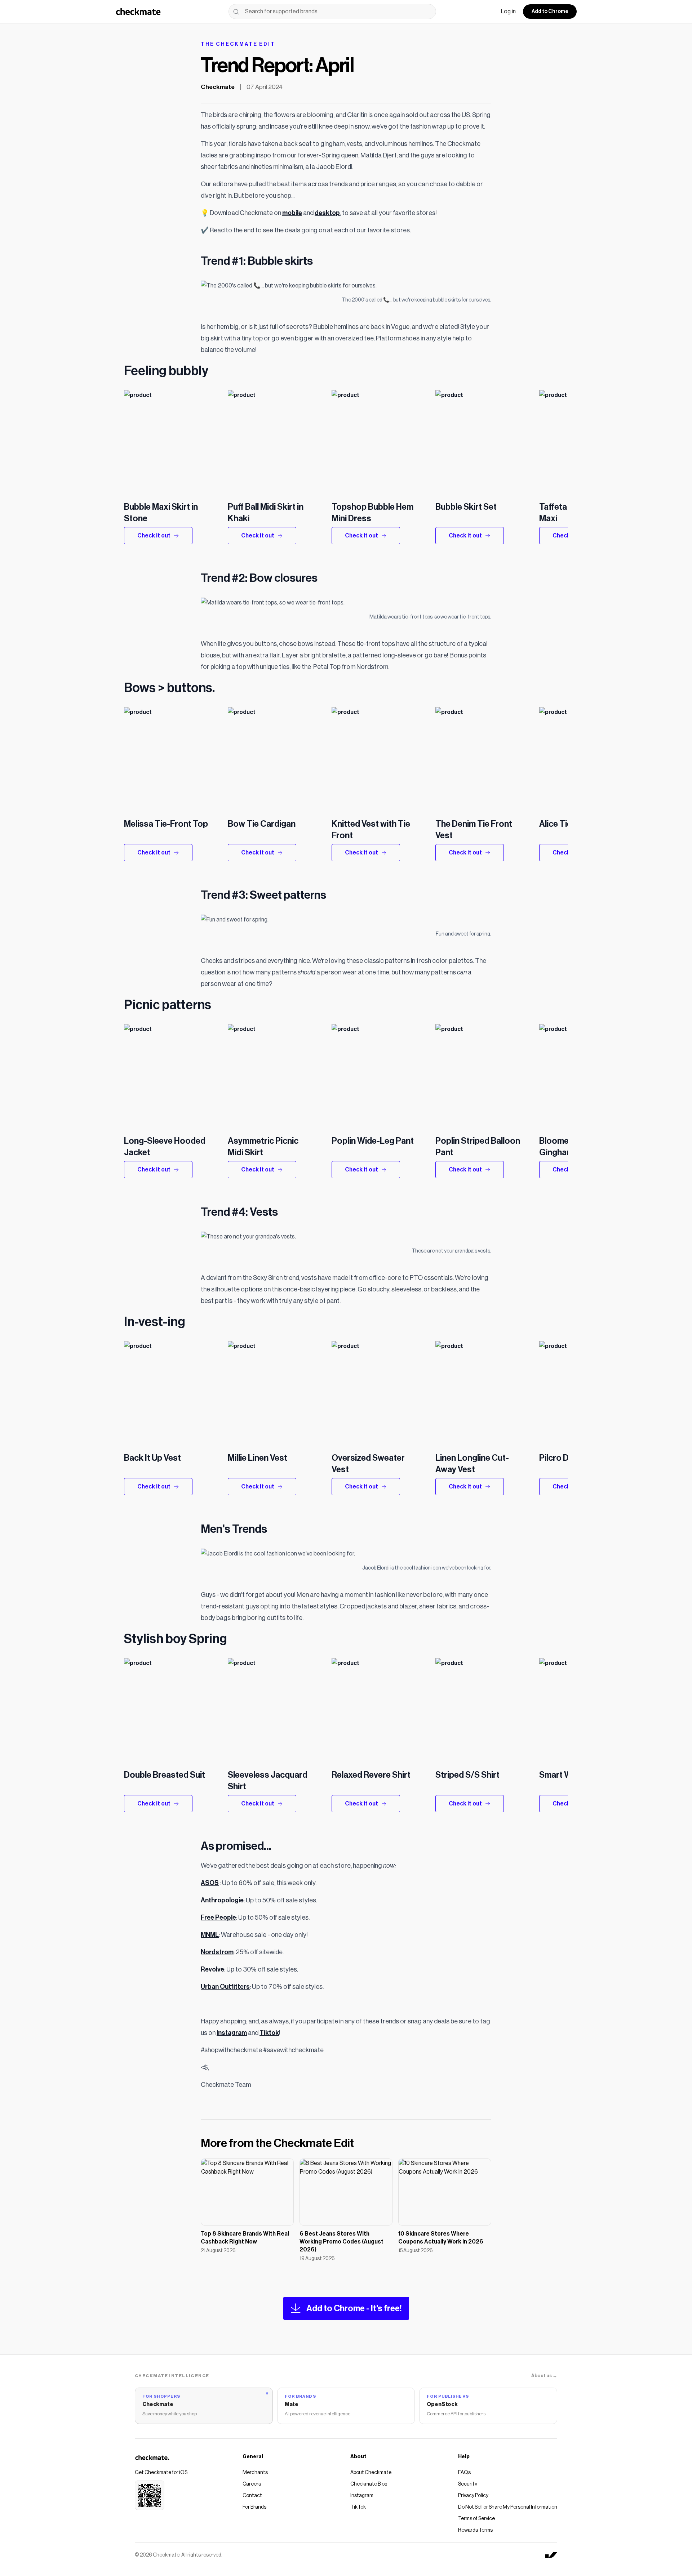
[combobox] (332, 12)
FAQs (464, 2473)
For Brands (254, 2507)
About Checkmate (371, 2473)
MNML (210, 1935)
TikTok (358, 2507)
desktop (327, 213)
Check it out (154, 536)
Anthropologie (222, 1900)
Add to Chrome (550, 12)
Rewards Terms (475, 2530)
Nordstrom (217, 1952)
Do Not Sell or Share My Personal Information (508, 2507)
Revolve (212, 1969)
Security (468, 2484)
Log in (508, 12)
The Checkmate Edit (238, 44)
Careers (252, 2484)
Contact (252, 2496)
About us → (544, 2376)
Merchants (255, 2473)
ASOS (210, 1883)
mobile (292, 213)
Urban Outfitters (225, 1987)
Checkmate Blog (369, 2484)
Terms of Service (476, 2519)
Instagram (232, 2033)
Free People (218, 1918)
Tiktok (269, 2033)
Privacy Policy (473, 2496)
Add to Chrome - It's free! (354, 2308)
